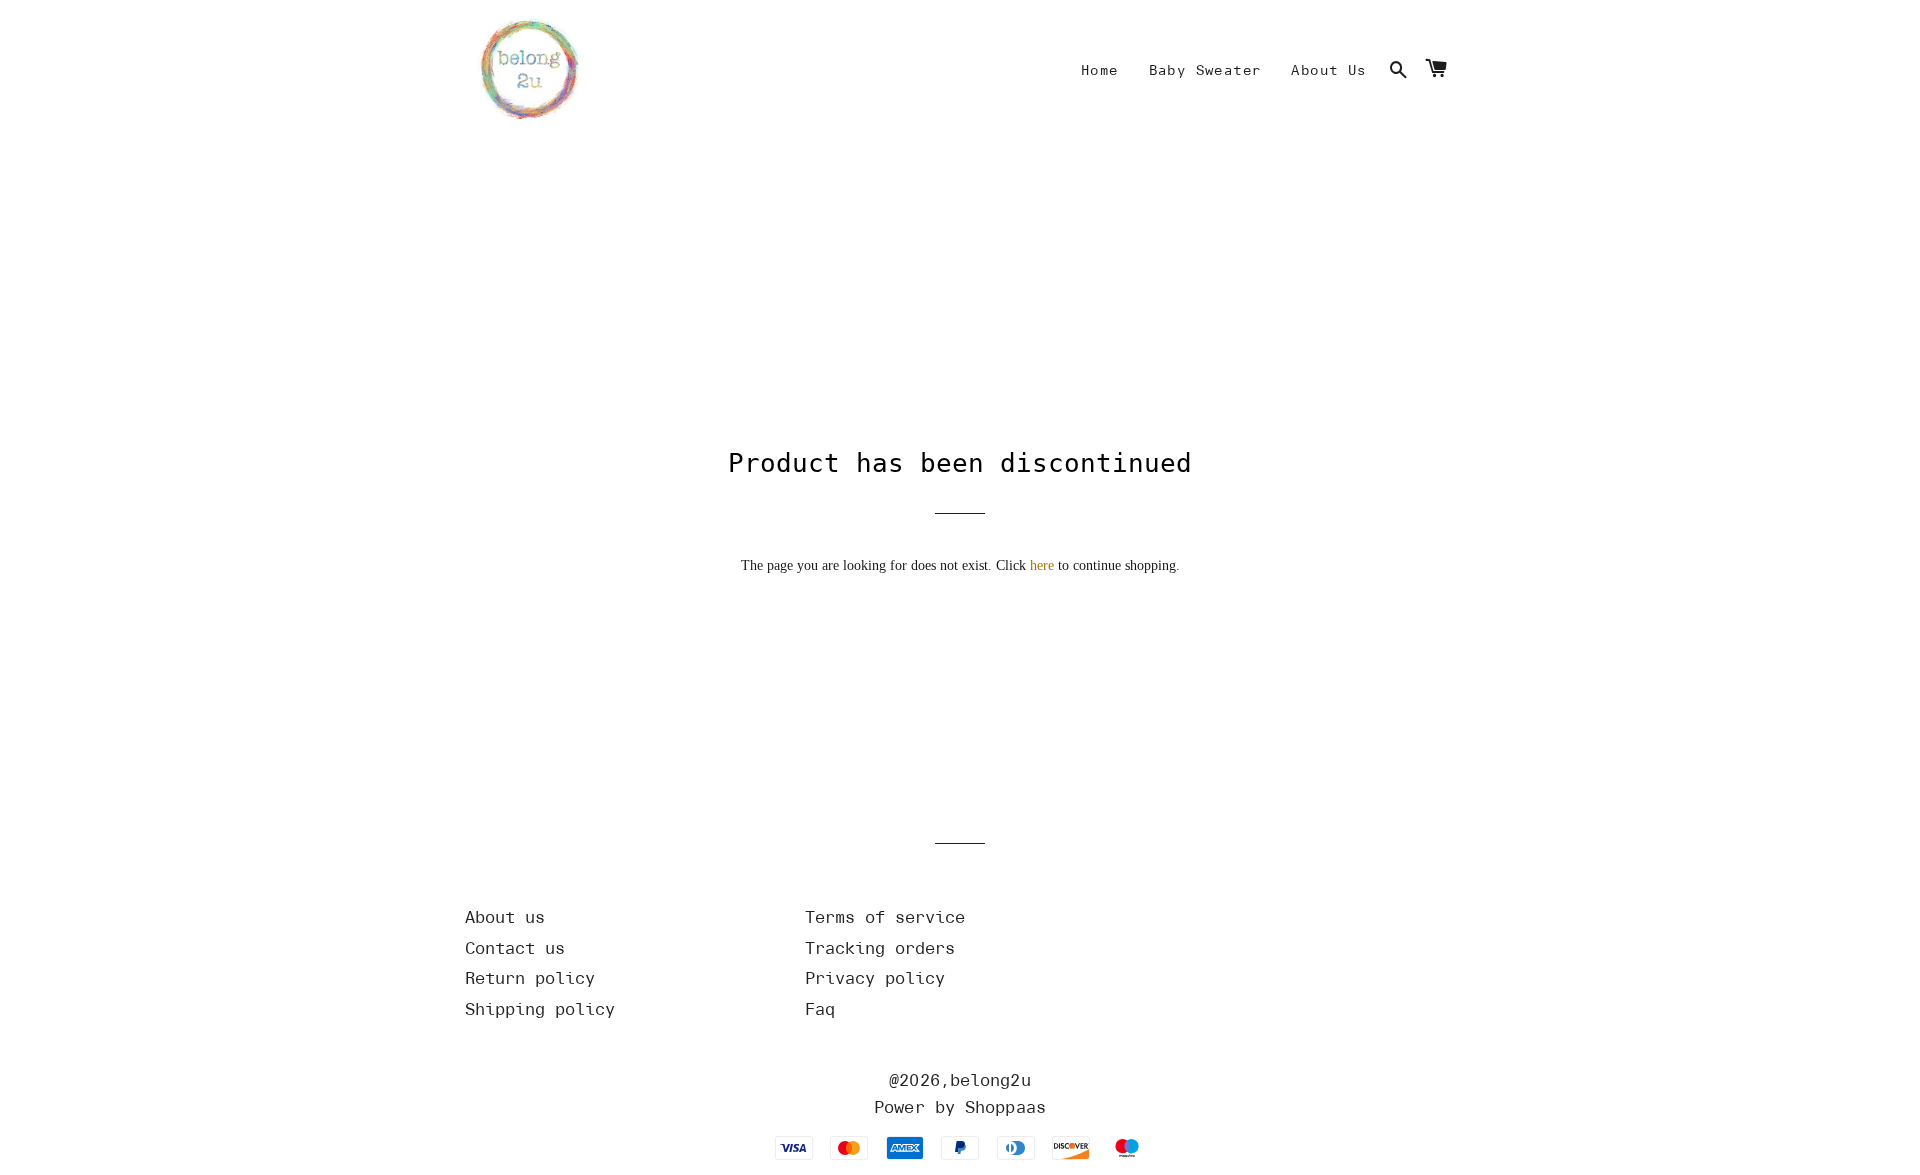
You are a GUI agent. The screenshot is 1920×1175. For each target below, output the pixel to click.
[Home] (525, 71)
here (1042, 565)
